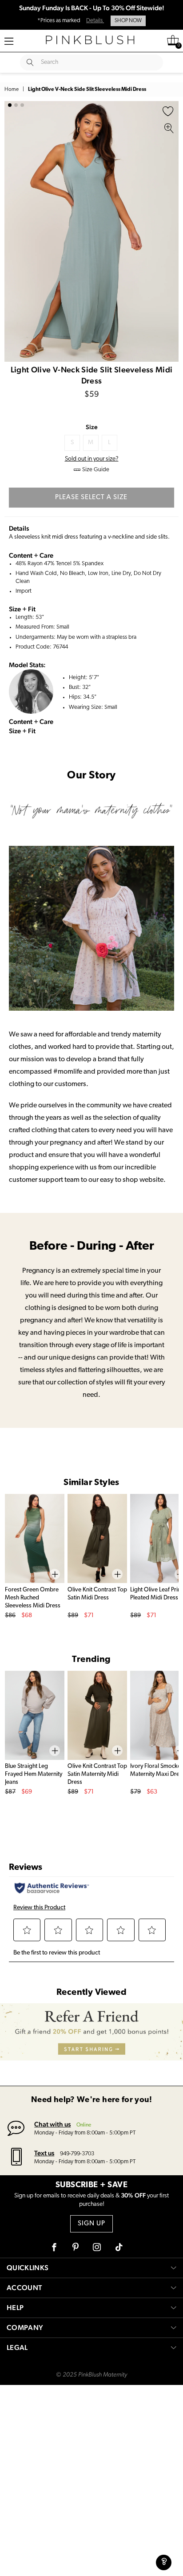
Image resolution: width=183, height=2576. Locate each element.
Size (92, 427)
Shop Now (128, 21)
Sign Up (91, 2224)
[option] (91, 231)
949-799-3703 (77, 2154)
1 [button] (10, 105)
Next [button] (170, 231)
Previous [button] (13, 231)
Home (12, 90)
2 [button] (16, 105)
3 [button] (22, 105)
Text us (44, 2153)
